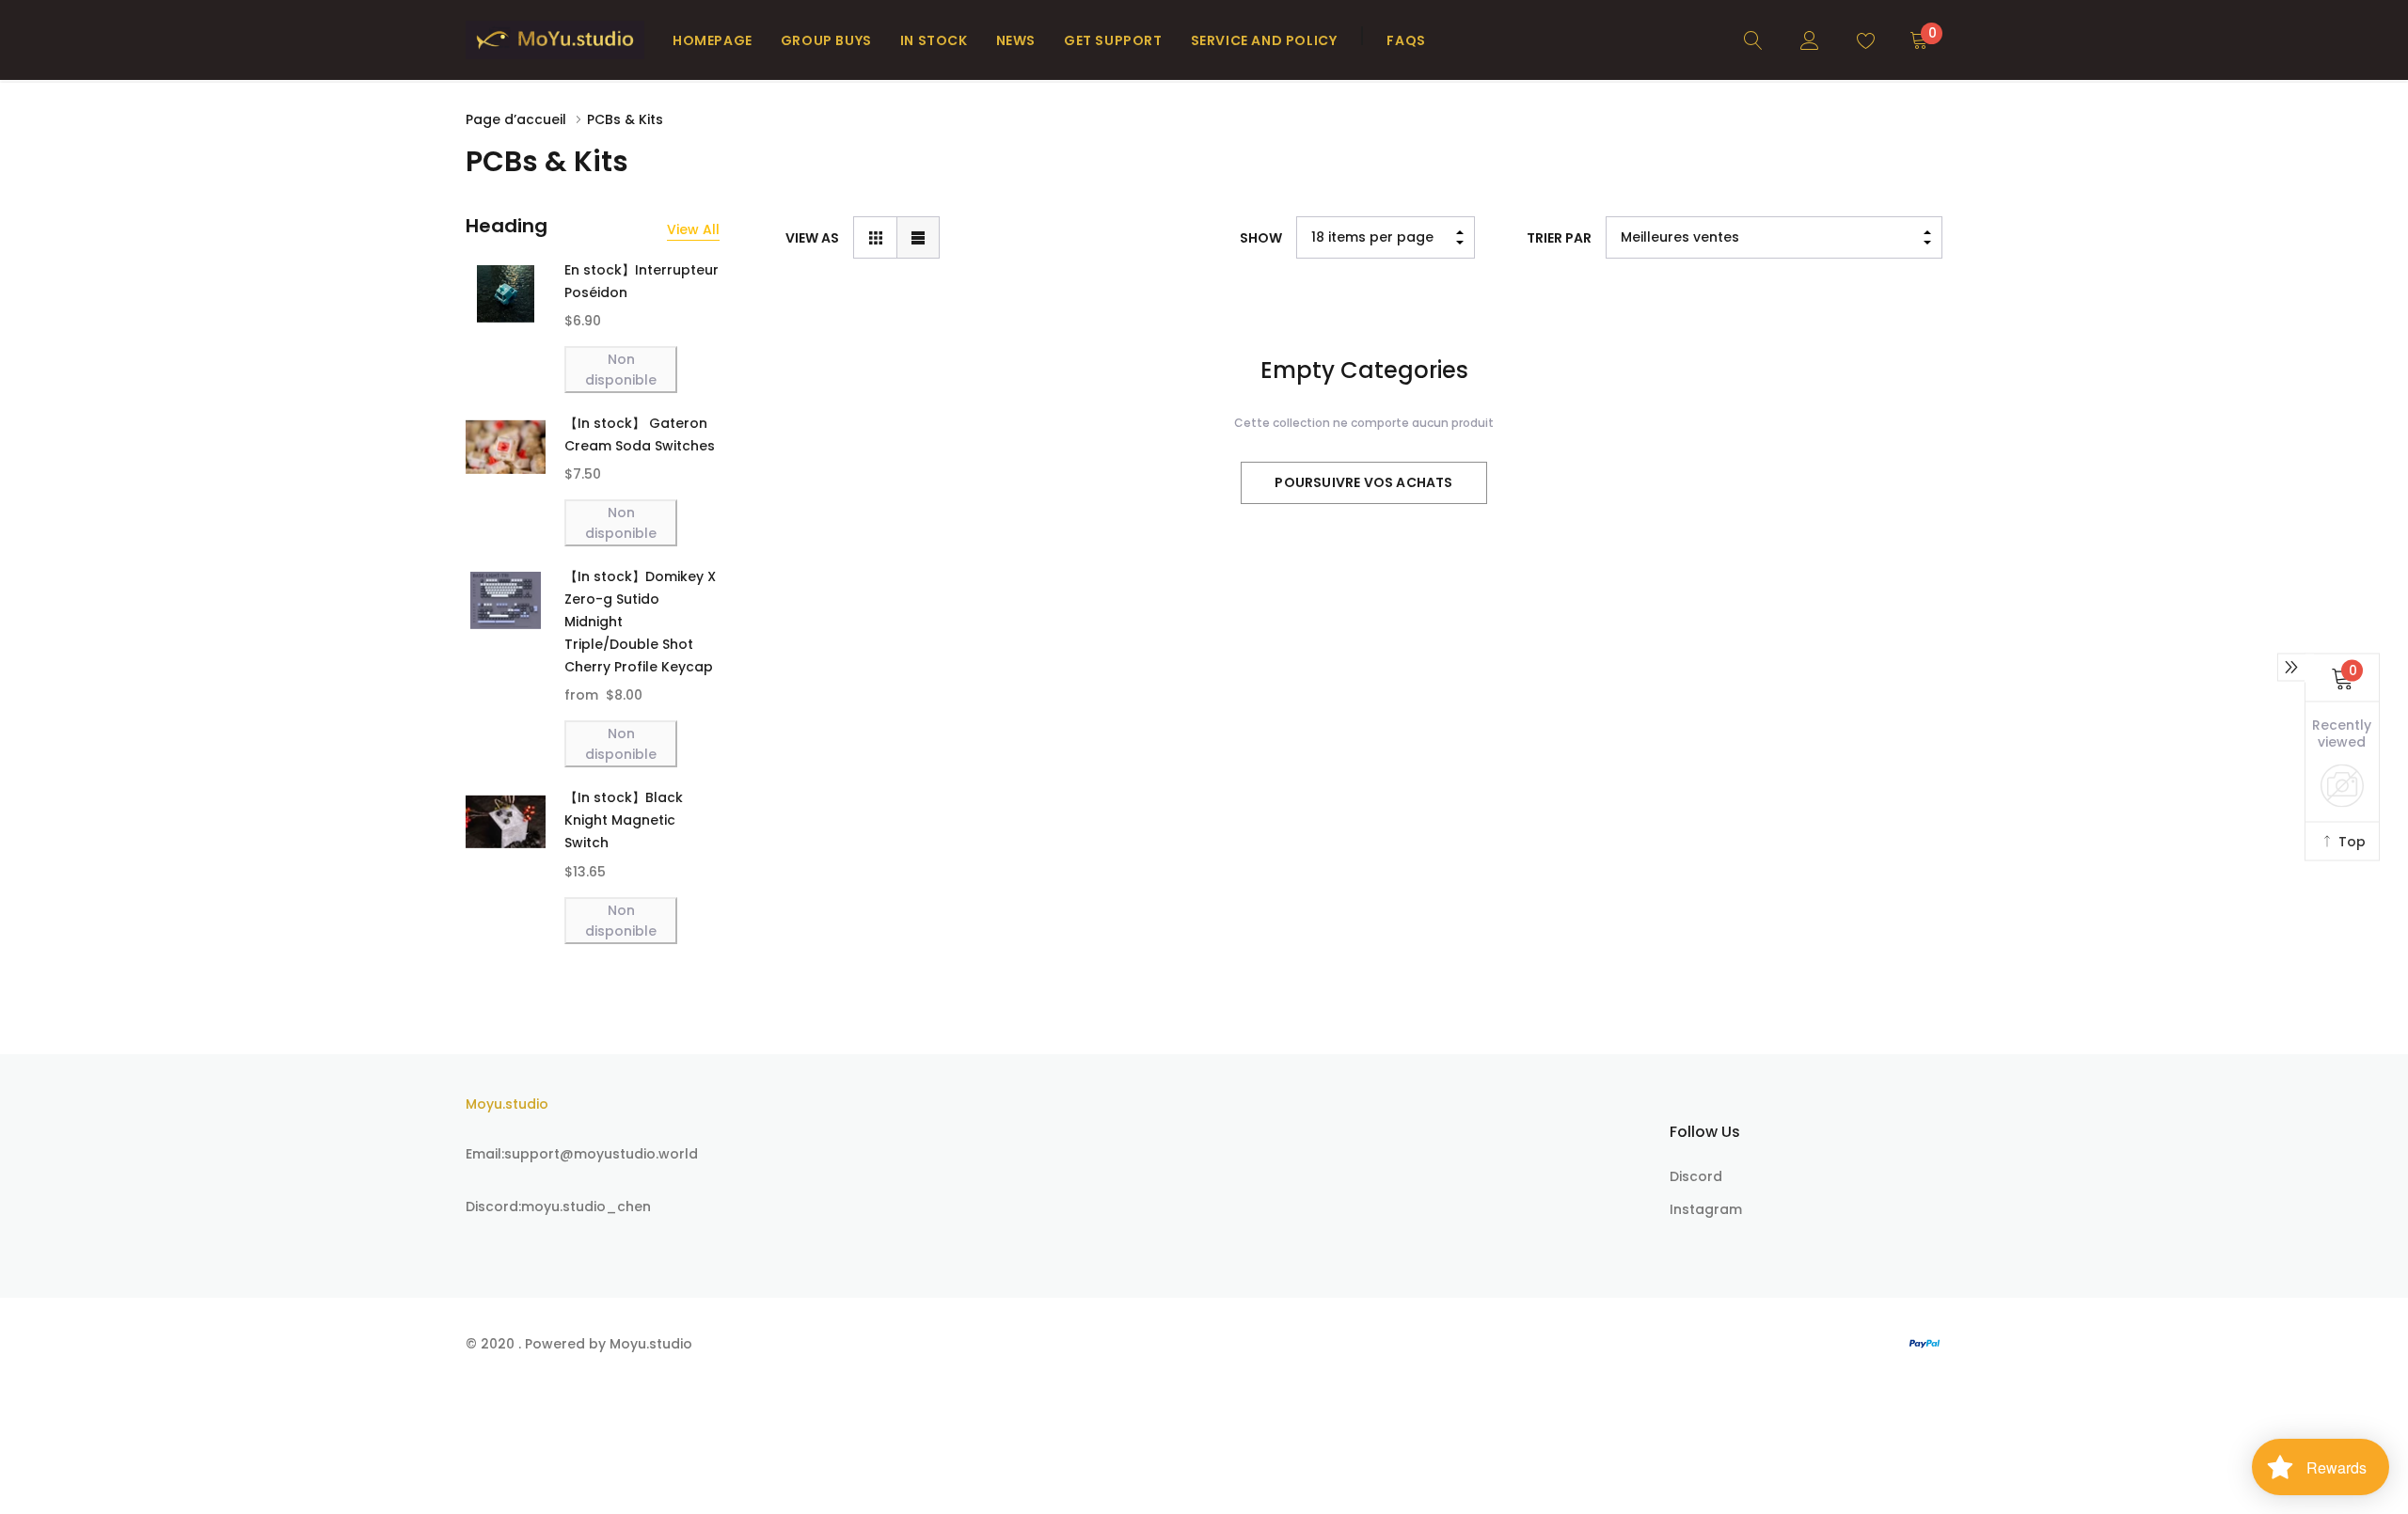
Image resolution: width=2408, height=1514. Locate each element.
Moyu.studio (507, 1104)
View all (693, 230)
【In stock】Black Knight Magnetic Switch (624, 820)
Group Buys (826, 40)
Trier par (1559, 238)
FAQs (1406, 40)
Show (1261, 238)
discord (1696, 1176)
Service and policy (1264, 40)
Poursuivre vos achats (1363, 482)
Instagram (1706, 1209)
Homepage (713, 40)
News (1016, 40)
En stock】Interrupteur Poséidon (642, 281)
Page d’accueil (516, 119)
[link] (1753, 39)
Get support (1113, 40)
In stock (934, 40)
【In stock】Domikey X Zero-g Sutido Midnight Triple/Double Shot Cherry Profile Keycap (640, 622)
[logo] (555, 40)
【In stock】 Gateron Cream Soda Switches (640, 434)
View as (812, 238)
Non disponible (621, 370)
